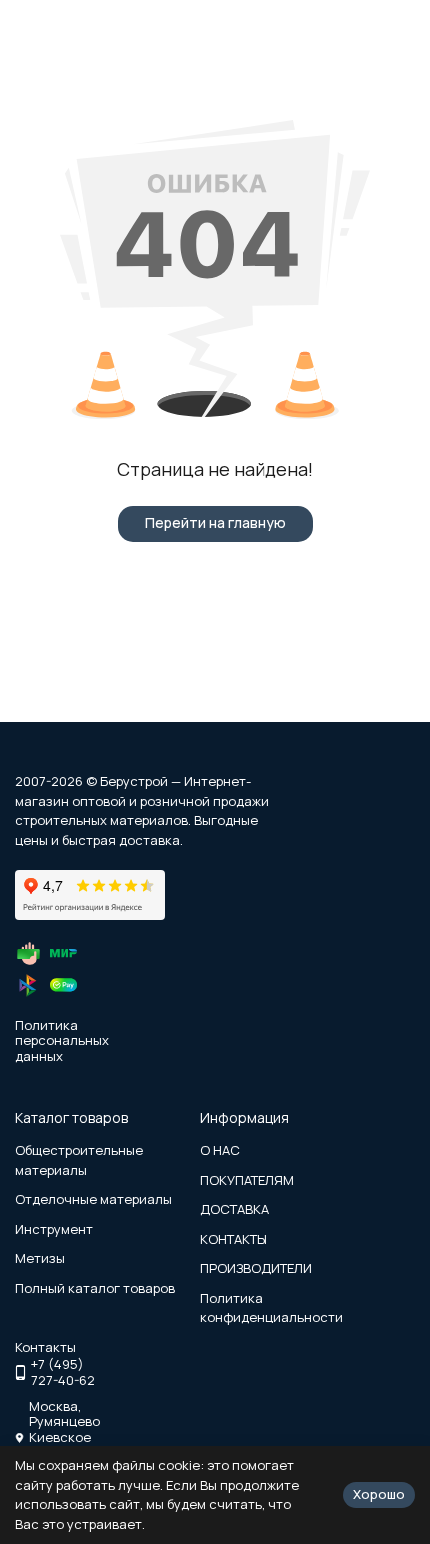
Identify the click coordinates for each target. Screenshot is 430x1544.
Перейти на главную (215, 522)
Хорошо (379, 1494)
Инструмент (54, 1229)
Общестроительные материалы (79, 1160)
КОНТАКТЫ (233, 1239)
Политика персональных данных (62, 1040)
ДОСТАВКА (234, 1209)
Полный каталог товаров (95, 1288)
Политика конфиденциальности (271, 1308)
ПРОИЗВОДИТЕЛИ (256, 1268)
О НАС (220, 1150)
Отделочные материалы (93, 1199)
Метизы (40, 1258)
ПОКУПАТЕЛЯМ (247, 1180)
